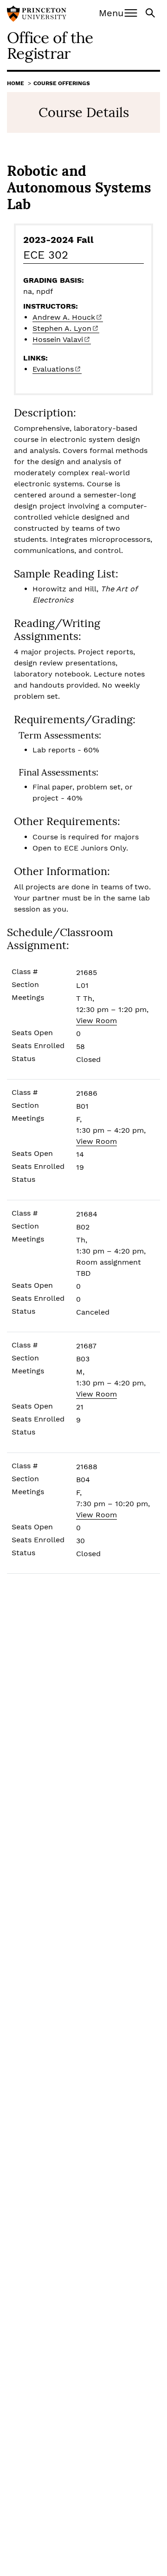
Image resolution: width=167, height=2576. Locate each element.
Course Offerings (62, 83)
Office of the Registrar (50, 45)
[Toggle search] (151, 12)
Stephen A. (62, 328)
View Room (96, 1021)
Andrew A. (64, 317)
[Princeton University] (37, 15)
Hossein (58, 339)
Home (16, 83)
